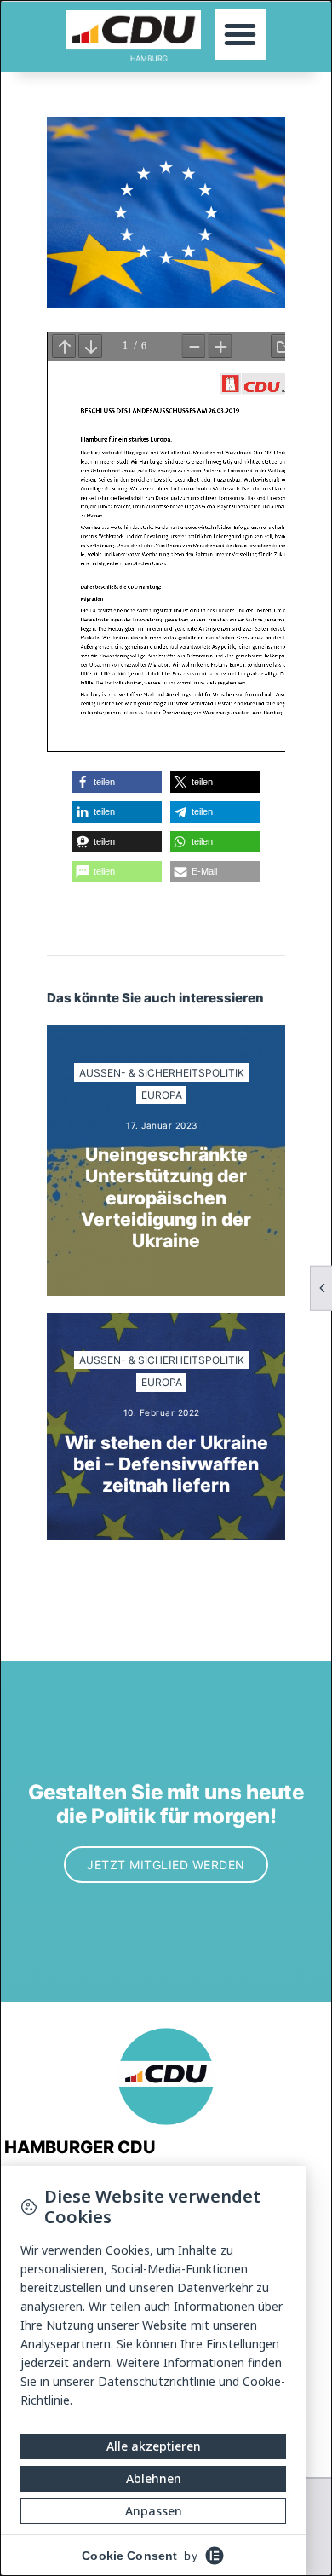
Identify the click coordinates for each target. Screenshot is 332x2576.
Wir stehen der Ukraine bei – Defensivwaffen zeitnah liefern (166, 1464)
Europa (162, 1095)
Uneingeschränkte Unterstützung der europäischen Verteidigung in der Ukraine (166, 1198)
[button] (240, 34)
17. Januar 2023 (162, 1125)
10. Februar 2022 (162, 1412)
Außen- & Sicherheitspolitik (162, 1073)
